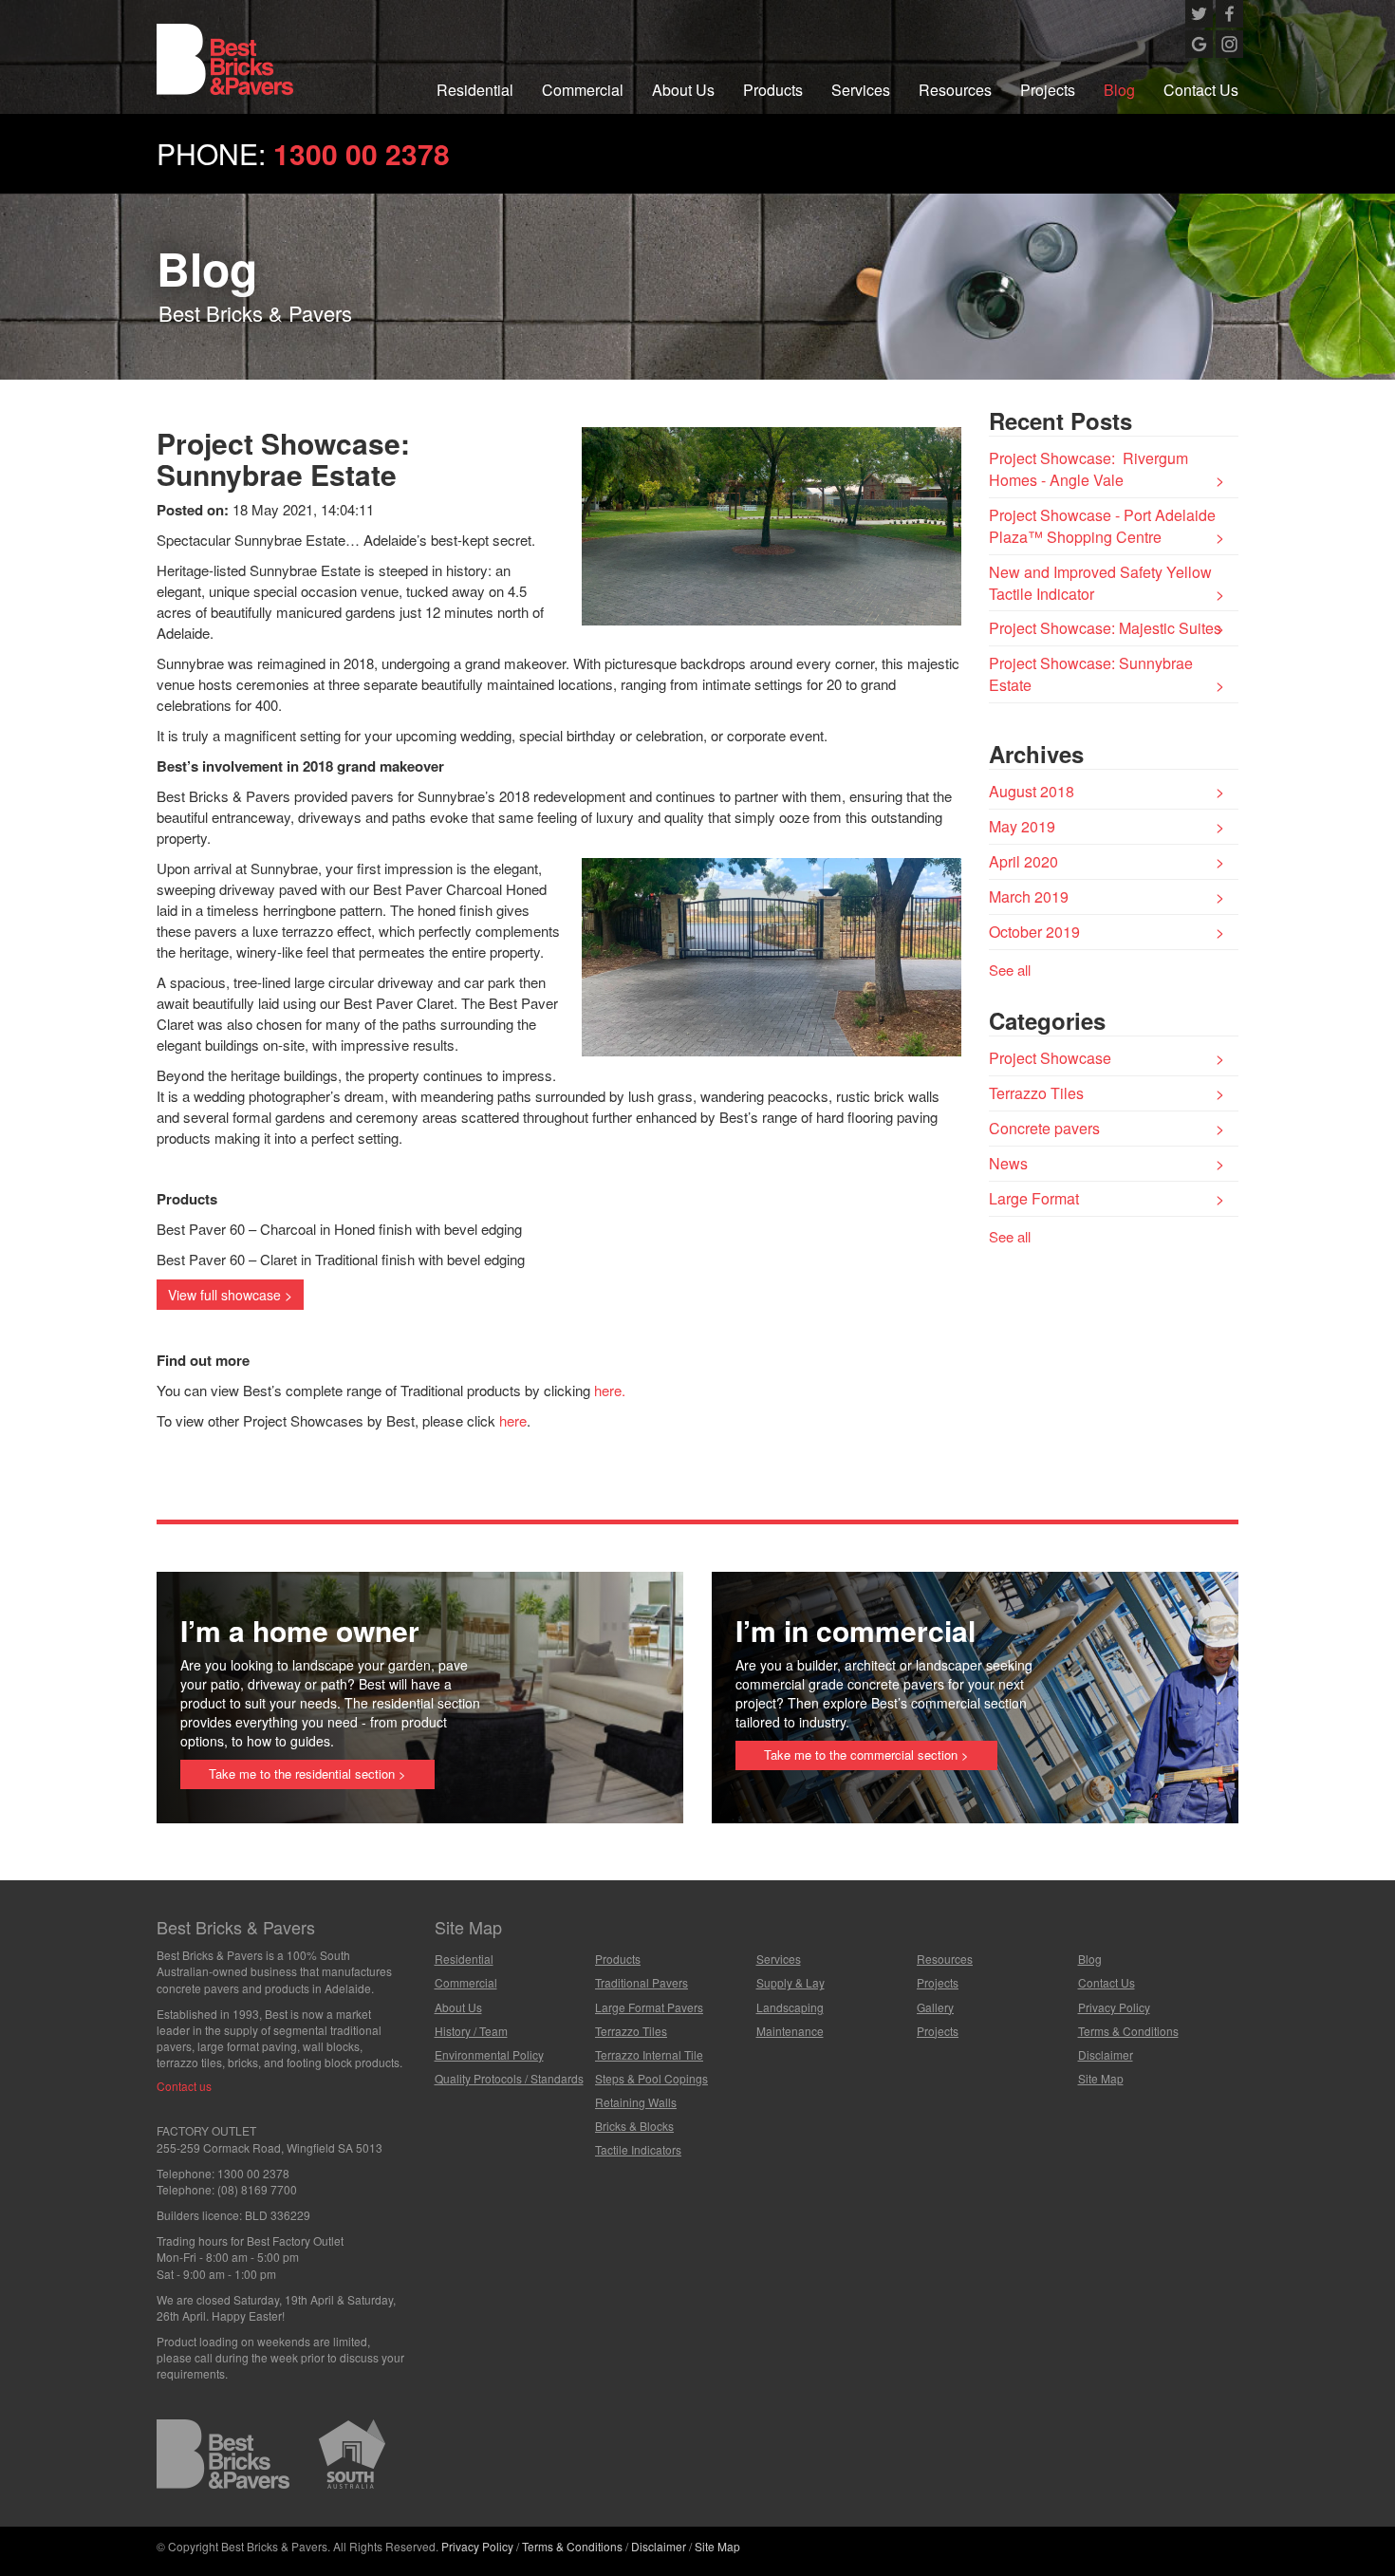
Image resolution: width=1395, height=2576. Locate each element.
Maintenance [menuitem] (790, 2031)
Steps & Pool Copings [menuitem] (651, 2078)
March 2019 (1029, 896)
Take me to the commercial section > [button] (866, 1755)
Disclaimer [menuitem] (1106, 2054)
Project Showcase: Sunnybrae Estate (1091, 674)
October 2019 (1034, 932)
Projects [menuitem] (1048, 90)
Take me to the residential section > (307, 1773)
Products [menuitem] (773, 90)
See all (1010, 970)
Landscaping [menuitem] (790, 2007)
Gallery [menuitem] (935, 2007)
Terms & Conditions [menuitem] (1128, 2031)
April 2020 (1023, 861)
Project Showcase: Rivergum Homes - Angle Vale (1088, 469)
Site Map (717, 2546)
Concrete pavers (1044, 1128)
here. (610, 1390)
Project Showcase (1050, 1058)
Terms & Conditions (572, 2546)
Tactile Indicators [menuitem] (638, 2149)
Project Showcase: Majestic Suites (1105, 628)
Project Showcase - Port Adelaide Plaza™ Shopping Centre (1102, 526)
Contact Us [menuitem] (1201, 90)
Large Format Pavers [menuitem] (649, 2007)
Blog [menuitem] (1119, 90)
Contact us (184, 2086)
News (1008, 1163)
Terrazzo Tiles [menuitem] (631, 2031)
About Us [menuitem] (683, 90)
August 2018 (1032, 791)
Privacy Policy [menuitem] (1114, 2007)
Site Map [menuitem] (1101, 2078)
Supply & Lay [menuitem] (790, 1982)
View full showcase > (230, 1295)
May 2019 (1022, 826)
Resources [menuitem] (955, 90)
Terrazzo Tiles (1036, 1093)
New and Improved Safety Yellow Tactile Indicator (1100, 583)
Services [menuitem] (861, 90)
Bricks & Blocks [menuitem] (634, 2126)
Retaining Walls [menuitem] (636, 2102)
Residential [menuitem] (475, 90)
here (513, 1420)
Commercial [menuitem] (583, 90)
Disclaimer (659, 2546)
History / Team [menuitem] (471, 2031)
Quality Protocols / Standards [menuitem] (509, 2078)
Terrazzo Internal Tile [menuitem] (649, 2054)
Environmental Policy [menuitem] (489, 2054)
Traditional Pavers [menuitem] (642, 1982)
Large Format (1034, 1198)
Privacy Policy (477, 2546)
